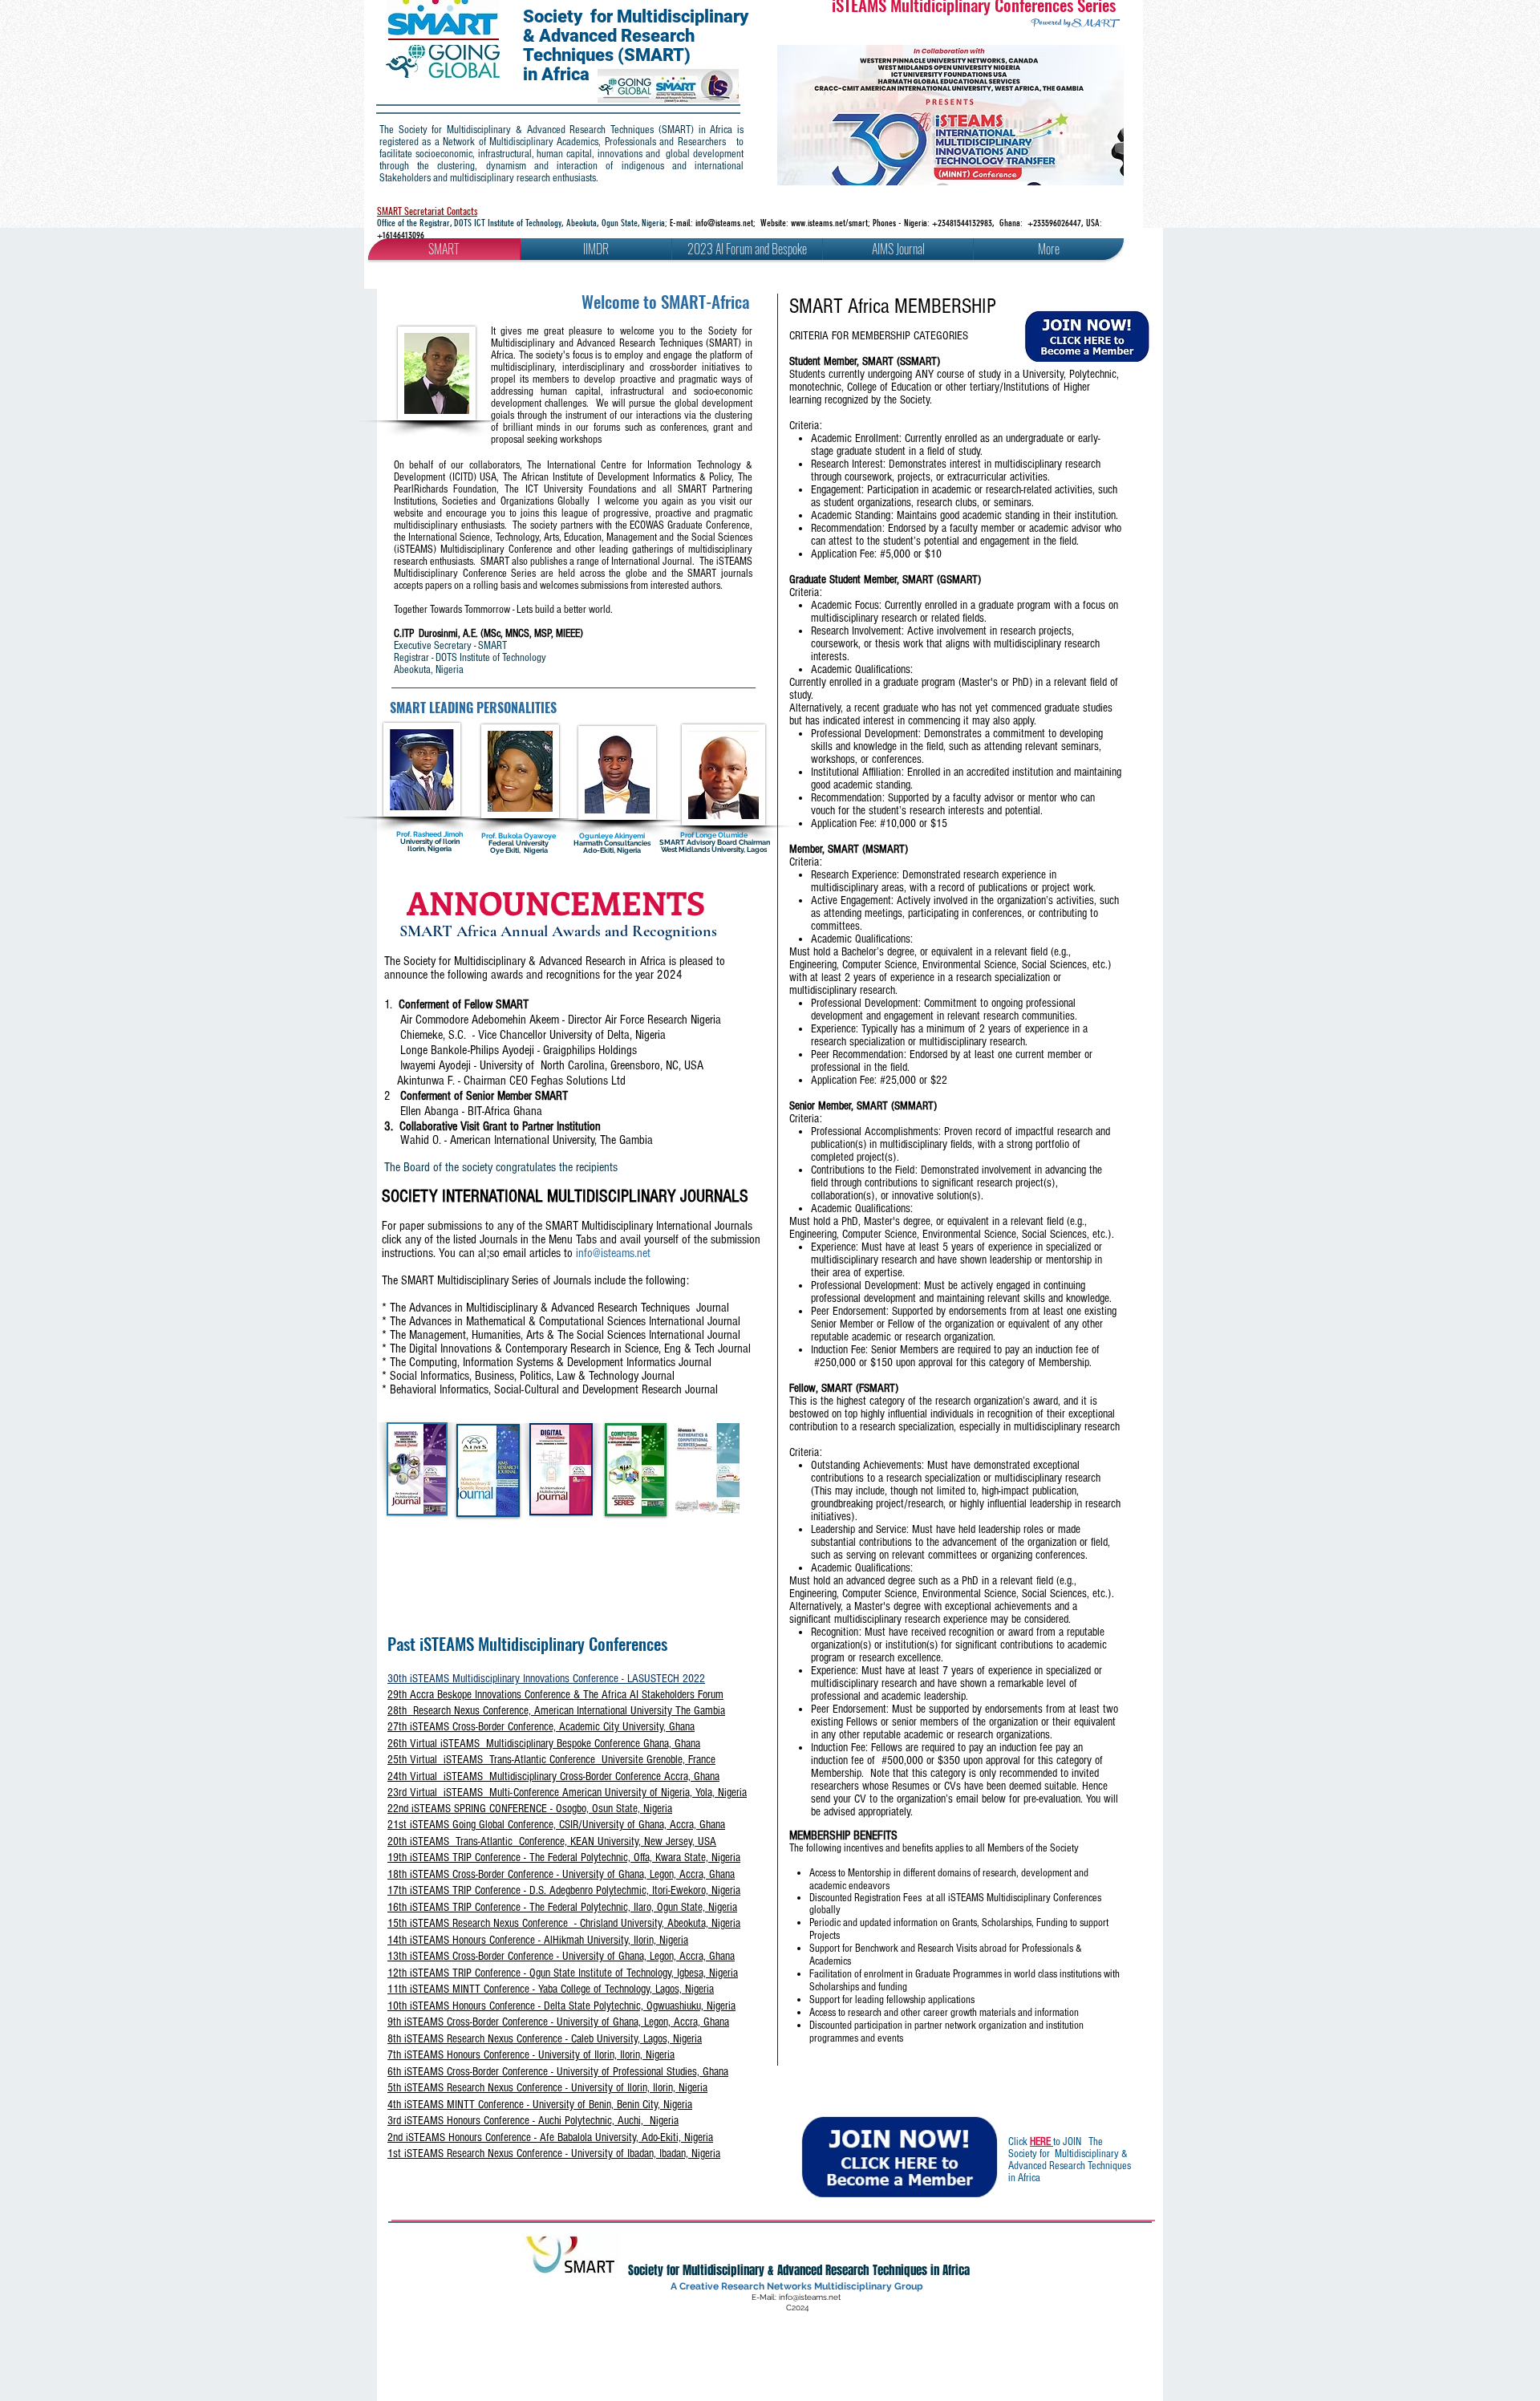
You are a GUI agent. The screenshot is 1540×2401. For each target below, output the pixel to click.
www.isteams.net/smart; (832, 223)
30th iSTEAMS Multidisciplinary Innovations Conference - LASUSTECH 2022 (546, 1679)
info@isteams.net (724, 223)
